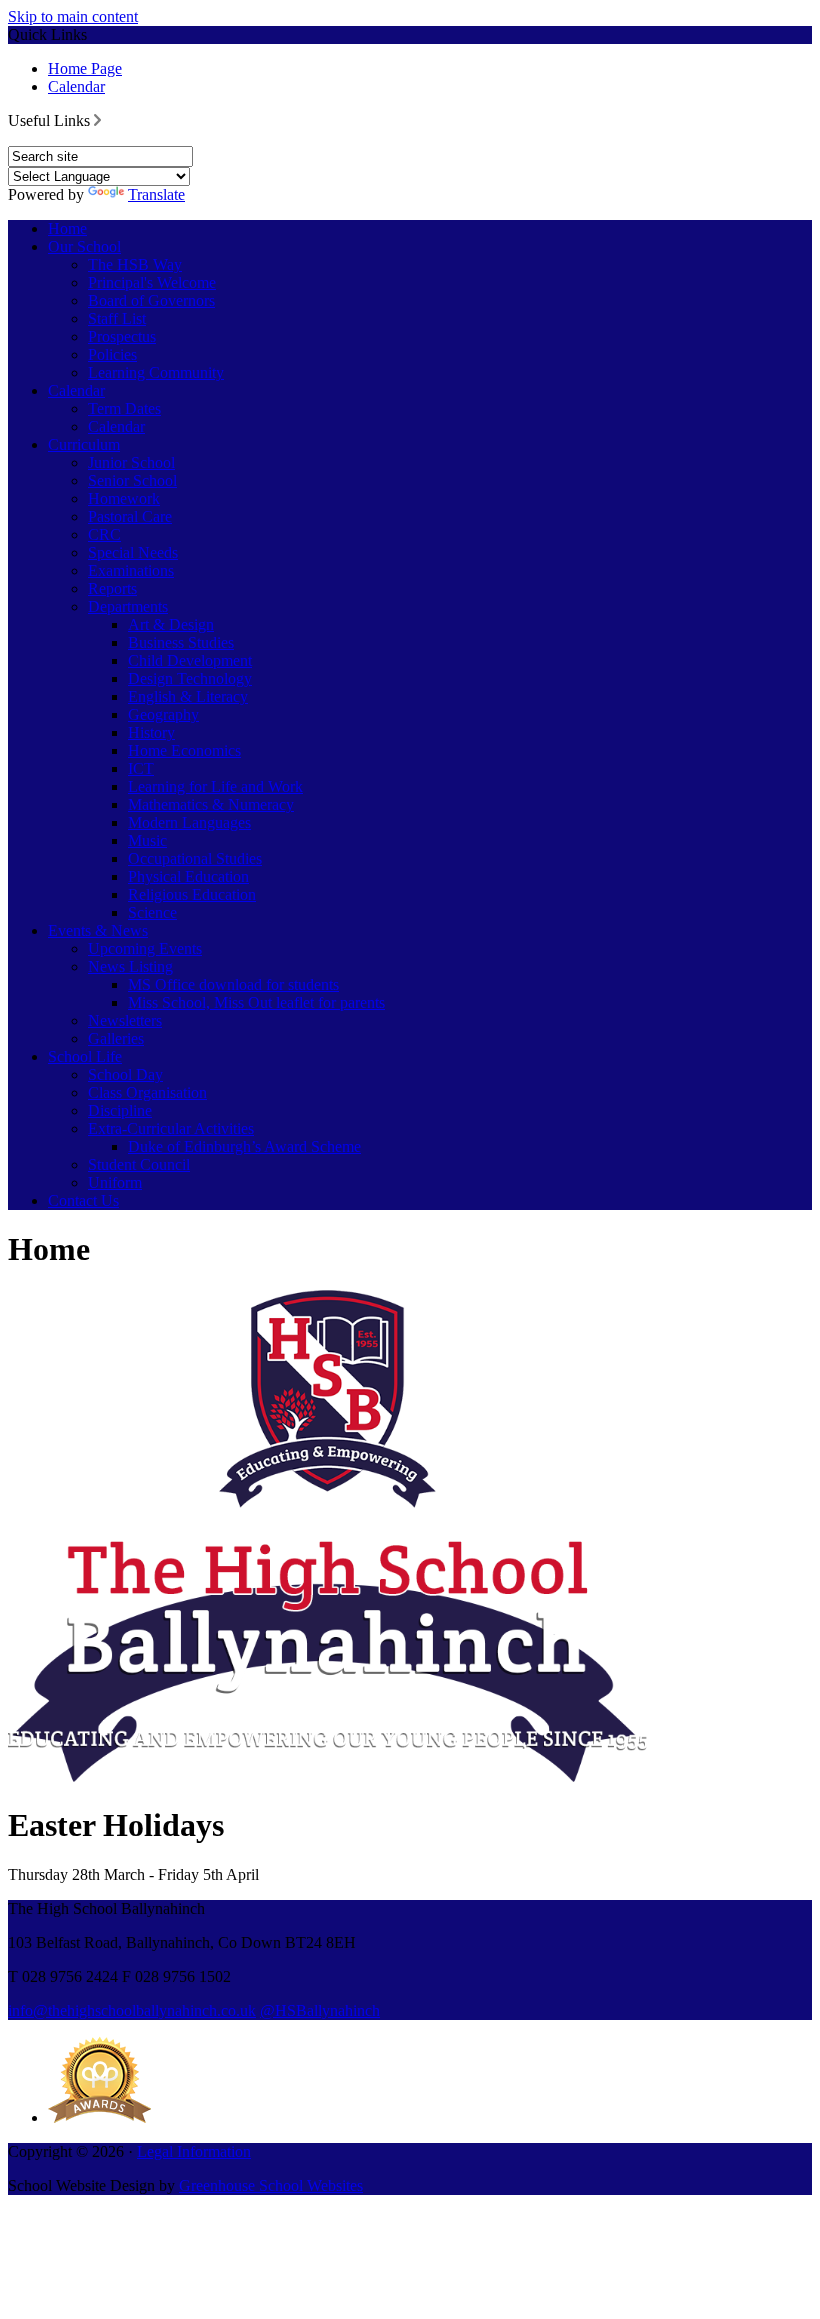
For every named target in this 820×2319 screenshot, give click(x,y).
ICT (141, 768)
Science (152, 912)
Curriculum (84, 444)
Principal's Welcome (152, 282)
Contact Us (83, 1200)
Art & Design (171, 624)
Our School (84, 246)
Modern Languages (189, 822)
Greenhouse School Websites (271, 2185)
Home (67, 228)
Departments (128, 606)
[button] (97, 120)
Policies (112, 354)
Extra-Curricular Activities (171, 1128)
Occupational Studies (195, 858)
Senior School (132, 480)
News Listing (130, 966)
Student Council (139, 1164)
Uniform (115, 1182)
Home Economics (184, 750)
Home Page (85, 68)
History (151, 732)
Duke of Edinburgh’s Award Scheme (244, 1146)
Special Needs (133, 552)
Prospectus (122, 336)
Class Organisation (147, 1092)
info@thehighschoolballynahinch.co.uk (132, 2010)
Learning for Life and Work (215, 786)
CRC (104, 534)
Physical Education (188, 876)
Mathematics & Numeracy (211, 804)
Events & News (98, 930)
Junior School (131, 462)
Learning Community (156, 372)
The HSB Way (135, 264)
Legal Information (194, 2151)
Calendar (76, 86)
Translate (156, 194)
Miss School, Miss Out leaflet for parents (256, 1002)
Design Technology (190, 678)
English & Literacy (188, 696)
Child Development (190, 660)
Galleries (116, 1038)
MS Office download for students (233, 984)
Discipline (120, 1110)
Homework (124, 498)
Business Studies (181, 642)
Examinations (131, 570)
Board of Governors (151, 300)
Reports (112, 588)
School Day (125, 1074)
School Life (85, 1056)
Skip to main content (73, 16)
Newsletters (125, 1020)
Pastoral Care (130, 516)
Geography (163, 714)
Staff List (117, 318)
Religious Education (192, 894)
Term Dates (124, 408)
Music (147, 840)
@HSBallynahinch (320, 2010)
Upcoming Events (145, 948)
